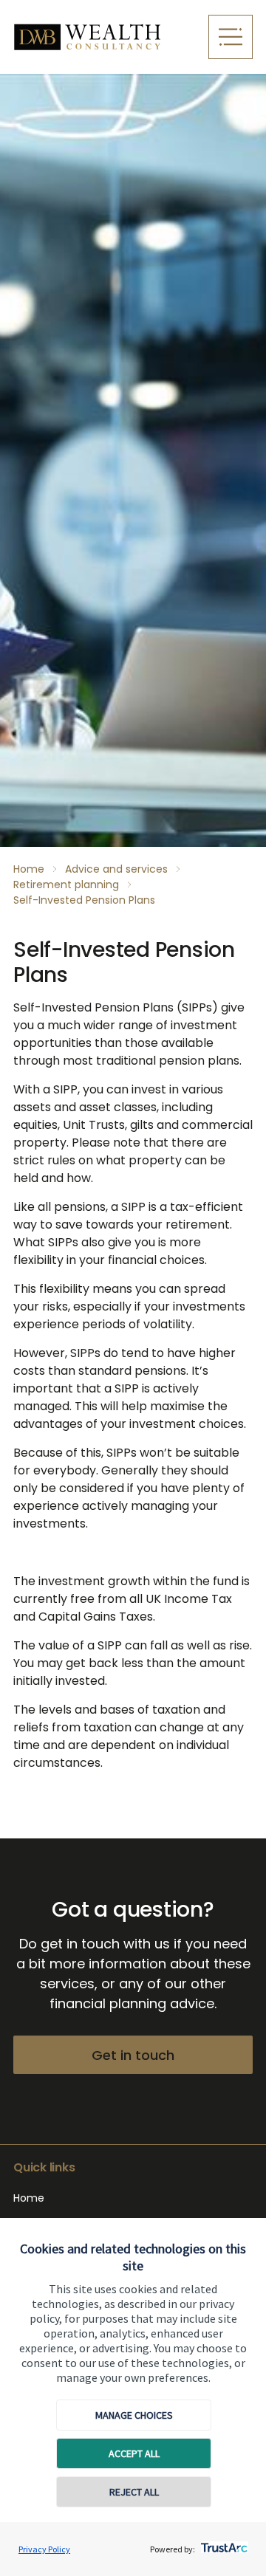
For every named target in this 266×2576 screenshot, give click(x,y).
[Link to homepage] (105, 37)
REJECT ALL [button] (134, 2492)
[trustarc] (223, 2544)
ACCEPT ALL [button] (134, 2453)
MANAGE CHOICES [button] (134, 2415)
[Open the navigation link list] (231, 37)
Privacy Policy (44, 2549)
